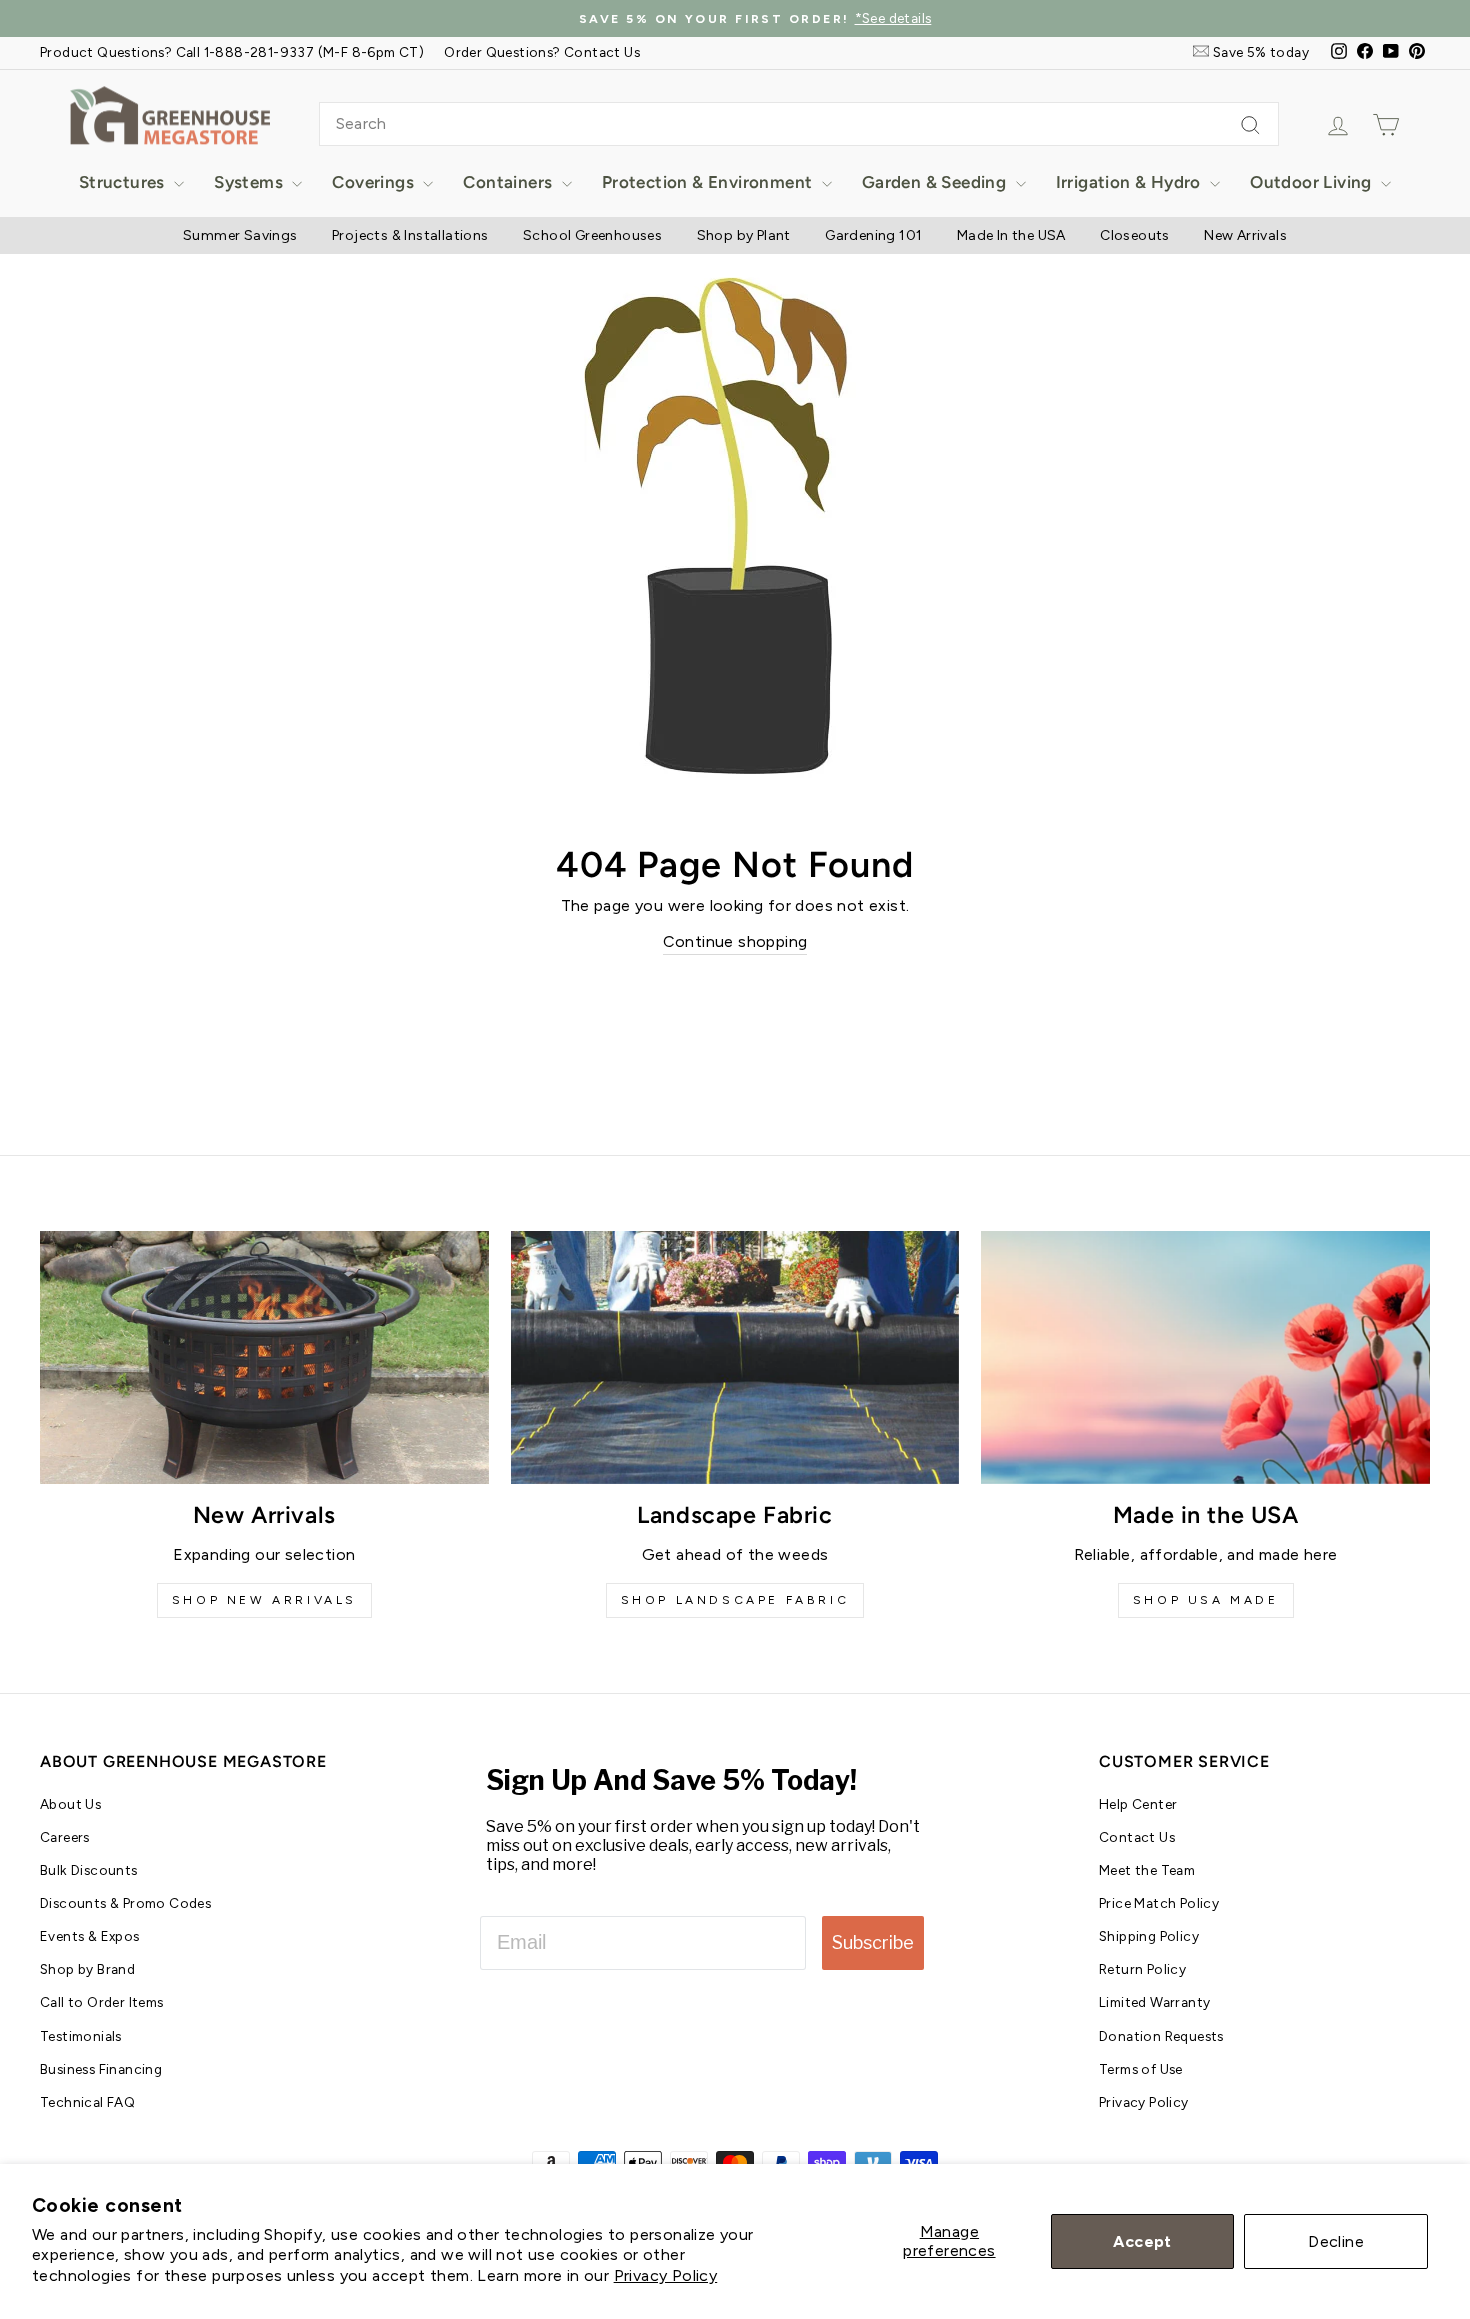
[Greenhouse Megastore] (170, 114)
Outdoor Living (1313, 182)
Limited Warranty (1154, 2002)
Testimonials (81, 2036)
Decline (1336, 2241)
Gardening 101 (873, 235)
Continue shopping (735, 941)
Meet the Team (1147, 1870)
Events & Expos (90, 1936)
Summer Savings (240, 235)
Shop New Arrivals (264, 1600)
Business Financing (101, 2069)
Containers (509, 182)
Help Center (1138, 1804)
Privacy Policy (666, 2275)
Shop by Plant (744, 235)
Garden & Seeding (936, 182)
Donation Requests (1161, 2036)
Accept (1142, 2241)
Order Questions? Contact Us (542, 52)
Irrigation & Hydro (1131, 182)
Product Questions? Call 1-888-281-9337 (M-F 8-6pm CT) (232, 52)
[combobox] (799, 124)
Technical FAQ (87, 2102)
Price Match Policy (1159, 1903)
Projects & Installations (410, 235)
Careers (65, 1837)
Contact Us (1137, 1837)
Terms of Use (1141, 2069)
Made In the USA (1011, 235)
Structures (124, 182)
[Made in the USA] (1205, 1357)
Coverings (375, 182)
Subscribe (873, 1942)
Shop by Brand (87, 1969)
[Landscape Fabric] (735, 1357)
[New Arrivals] (264, 1357)
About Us (70, 1804)
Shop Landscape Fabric (735, 1600)
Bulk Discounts (89, 1870)
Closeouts (1135, 235)
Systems (250, 182)
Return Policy (1142, 1969)
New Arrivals (1245, 235)
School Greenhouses (592, 235)
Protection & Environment (709, 182)
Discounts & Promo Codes (125, 1903)
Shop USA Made (1206, 1600)
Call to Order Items (102, 2002)
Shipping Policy (1149, 1936)
